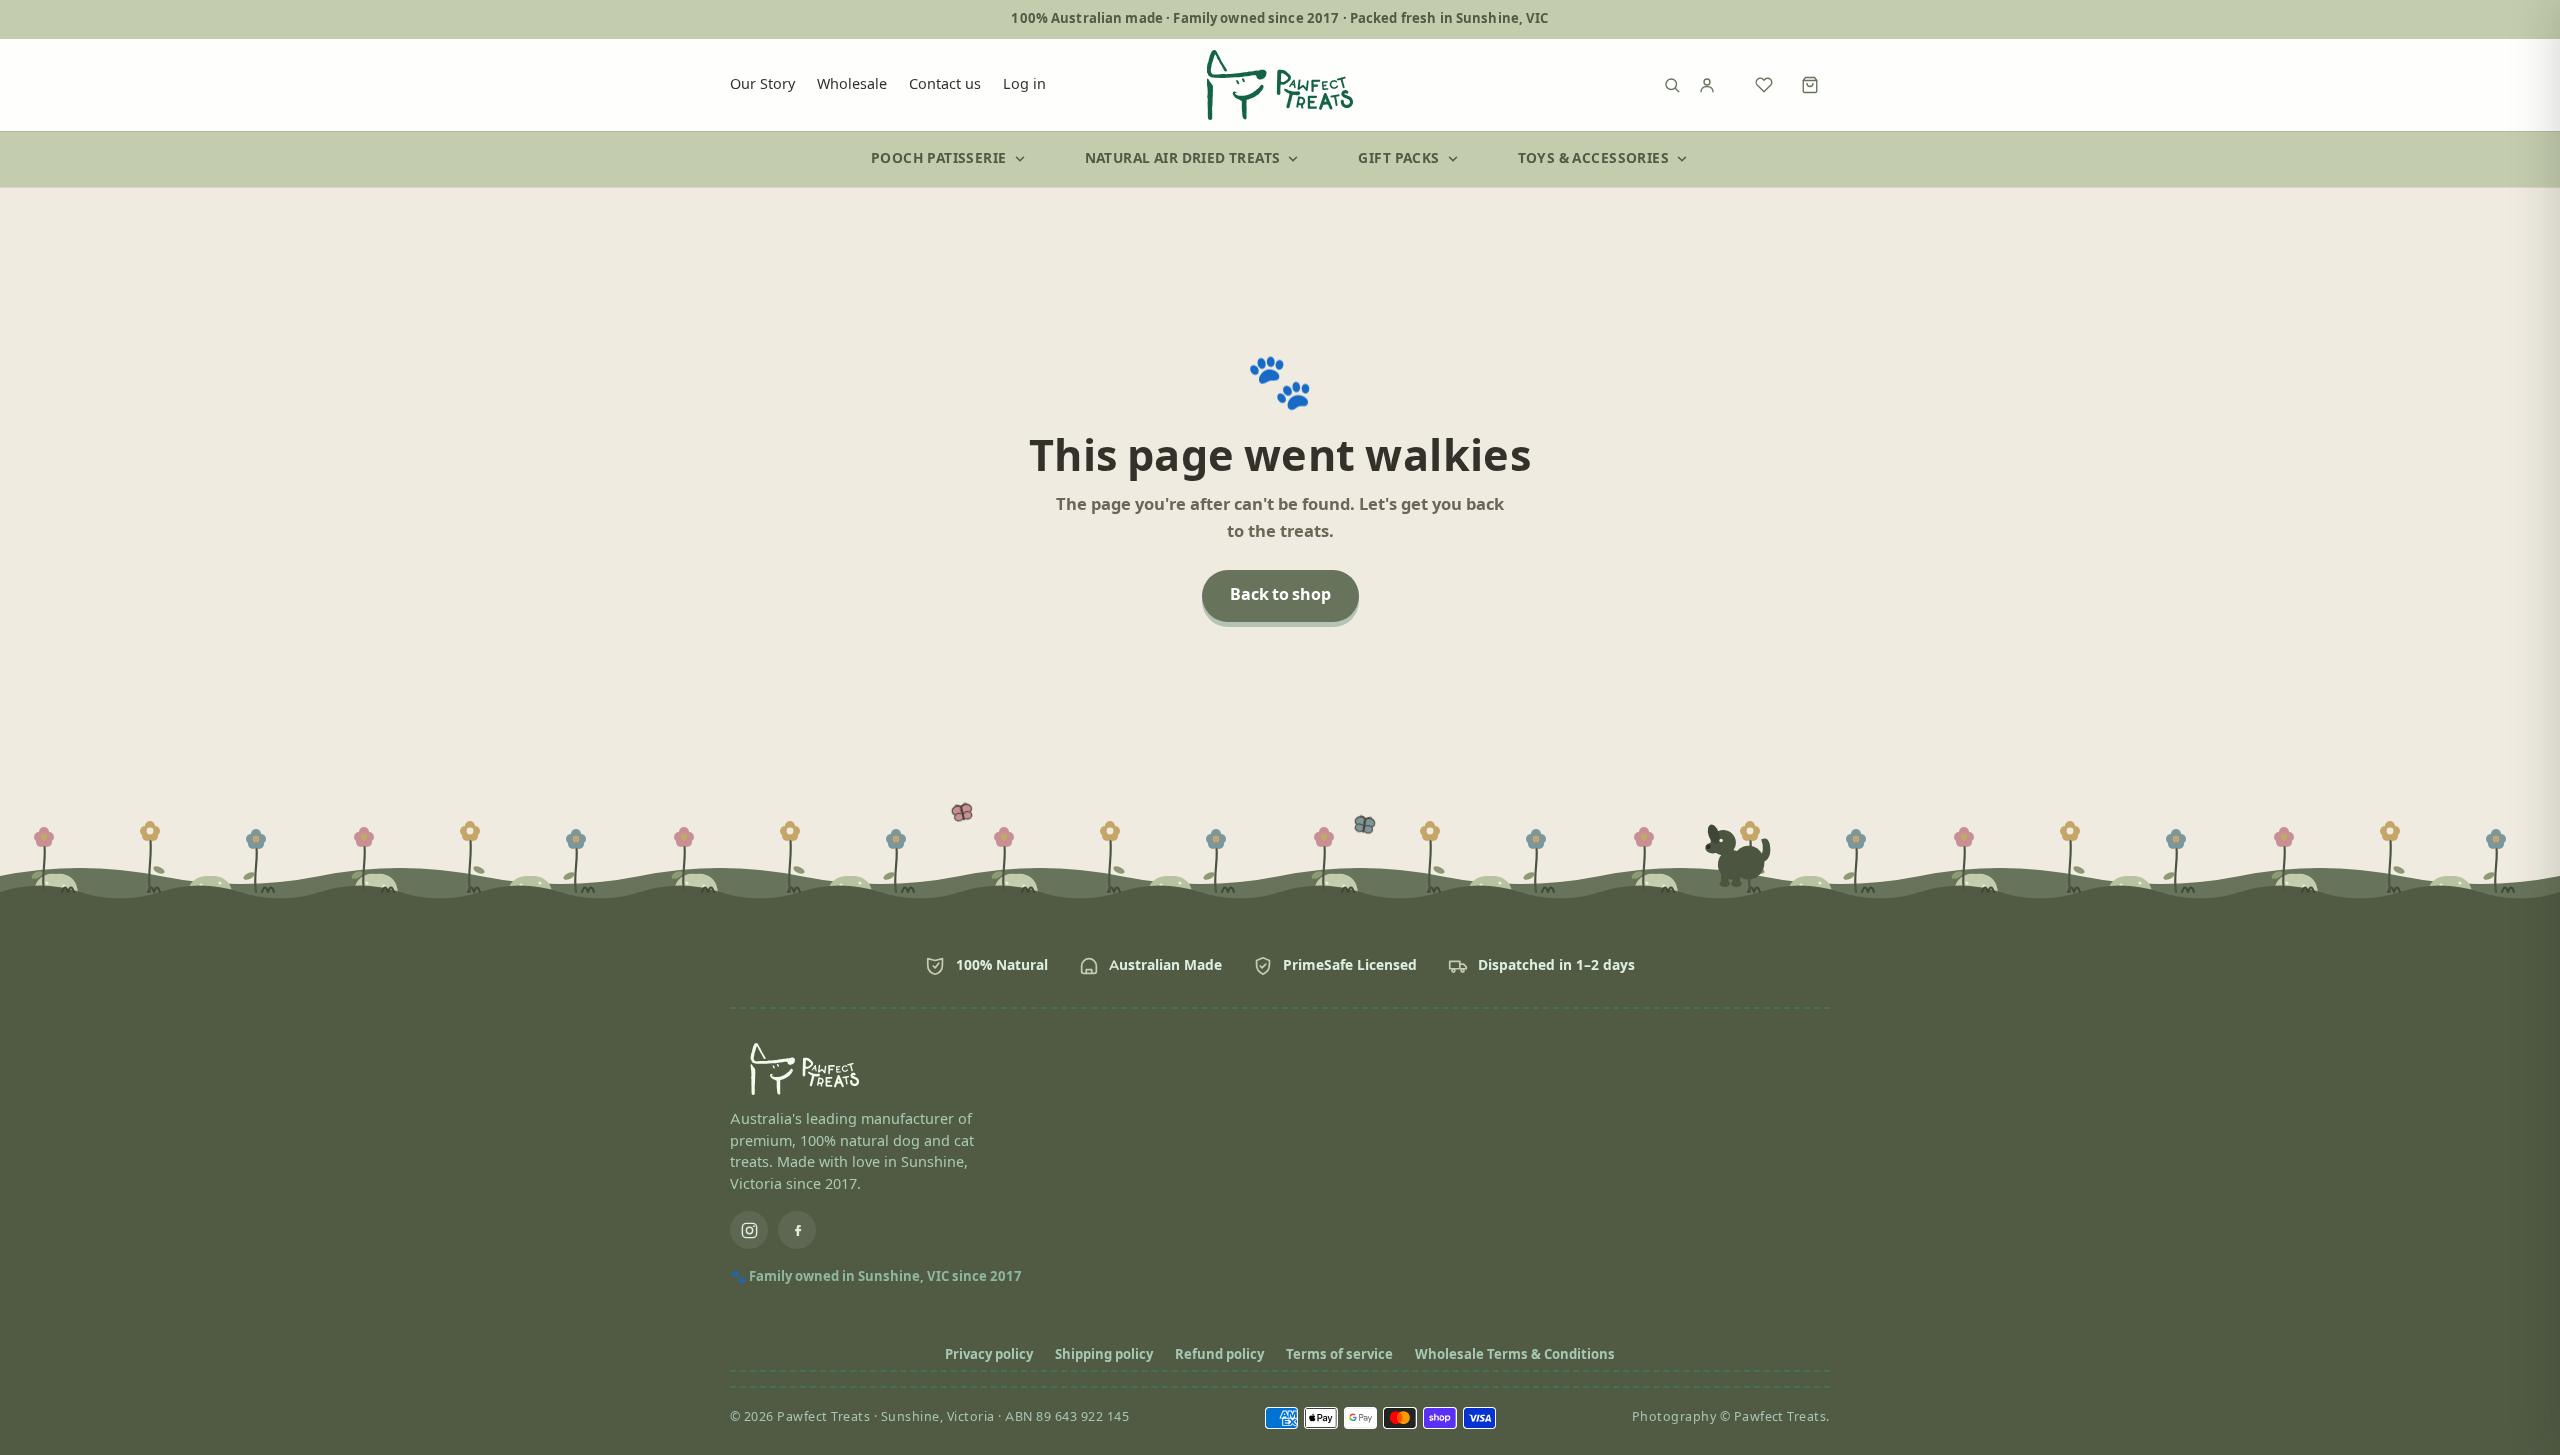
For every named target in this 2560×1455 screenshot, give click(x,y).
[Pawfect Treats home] (1280, 85)
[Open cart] (1810, 85)
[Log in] (1718, 85)
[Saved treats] (1764, 85)
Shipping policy (1104, 1355)
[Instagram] (749, 1230)
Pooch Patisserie (939, 159)
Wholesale (852, 84)
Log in (1024, 84)
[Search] (1672, 85)
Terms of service (1339, 1355)
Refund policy (1219, 1355)
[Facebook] (797, 1230)
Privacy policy (989, 1355)
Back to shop (1280, 595)
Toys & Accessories (1593, 159)
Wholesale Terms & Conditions (1515, 1355)
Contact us (945, 84)
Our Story (762, 84)
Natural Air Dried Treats (1183, 159)
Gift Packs (1398, 159)
